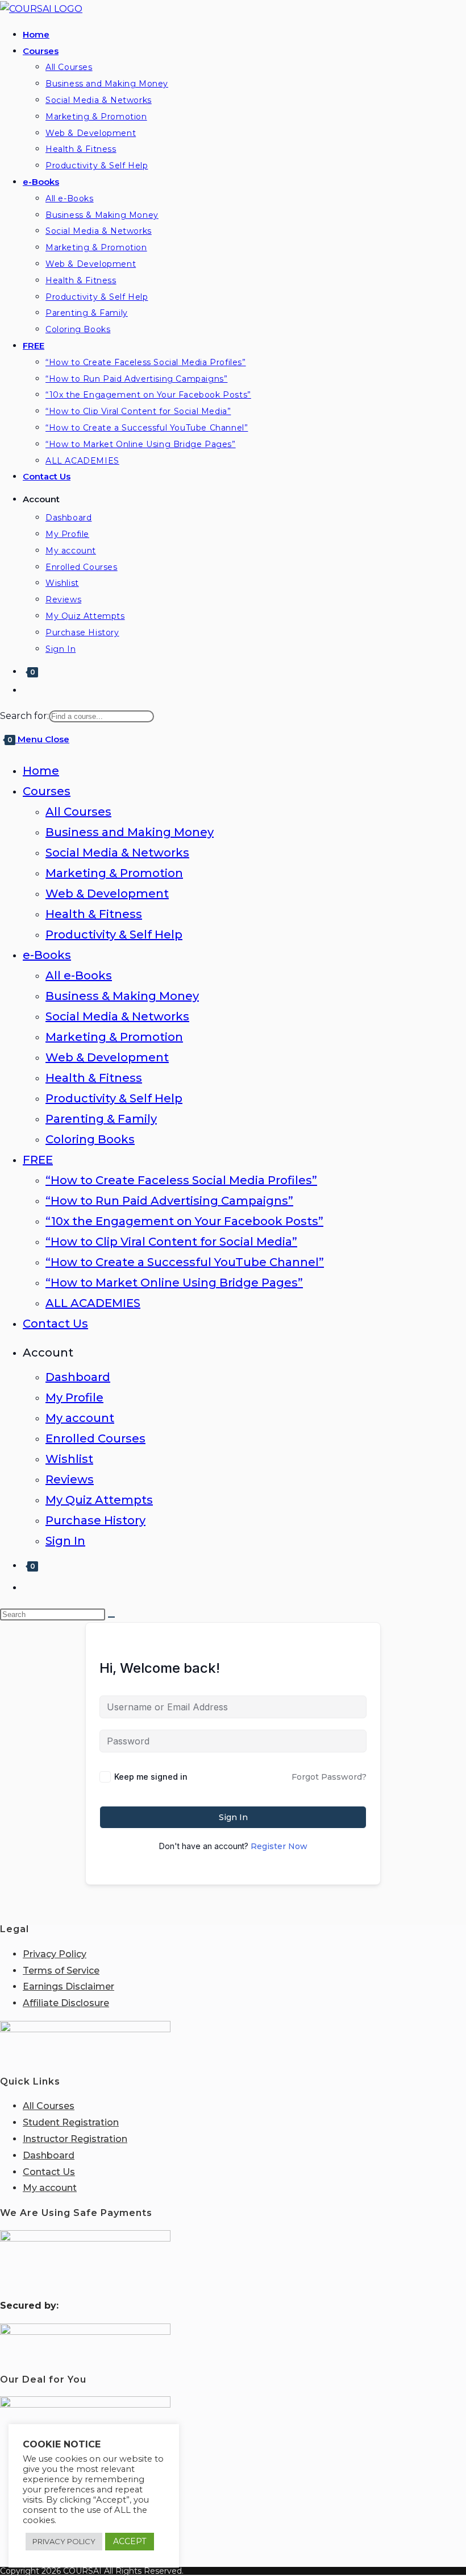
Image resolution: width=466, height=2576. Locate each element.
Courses (47, 791)
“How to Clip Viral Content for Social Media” (171, 1242)
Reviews (70, 1479)
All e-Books (79, 975)
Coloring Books (90, 1139)
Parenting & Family (101, 1119)
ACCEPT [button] (130, 2541)
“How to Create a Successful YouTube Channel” (185, 1262)
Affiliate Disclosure (66, 2003)
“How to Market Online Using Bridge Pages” (174, 1283)
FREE (38, 1160)
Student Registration (71, 2122)
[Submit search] (111, 1617)
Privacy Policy (55, 1954)
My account (80, 1418)
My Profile (74, 1397)
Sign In (65, 1541)
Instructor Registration (75, 2139)
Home (41, 771)
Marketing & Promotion (114, 873)
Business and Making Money (130, 832)
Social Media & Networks (117, 853)
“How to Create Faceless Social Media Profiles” (181, 1180)
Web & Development (107, 894)
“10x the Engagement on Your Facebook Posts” (184, 1221)
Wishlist (69, 1459)
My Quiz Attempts (99, 1500)
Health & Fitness (94, 914)
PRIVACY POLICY (64, 2541)
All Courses (78, 812)
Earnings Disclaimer (68, 1986)
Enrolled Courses (95, 1438)
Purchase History (95, 1520)
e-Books (47, 955)
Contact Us (55, 1324)
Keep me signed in (151, 1777)
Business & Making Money (122, 996)
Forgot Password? (329, 1777)
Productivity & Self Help (114, 935)
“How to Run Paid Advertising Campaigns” (169, 1201)
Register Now (279, 1846)
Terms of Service (61, 1971)
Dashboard (78, 1377)
